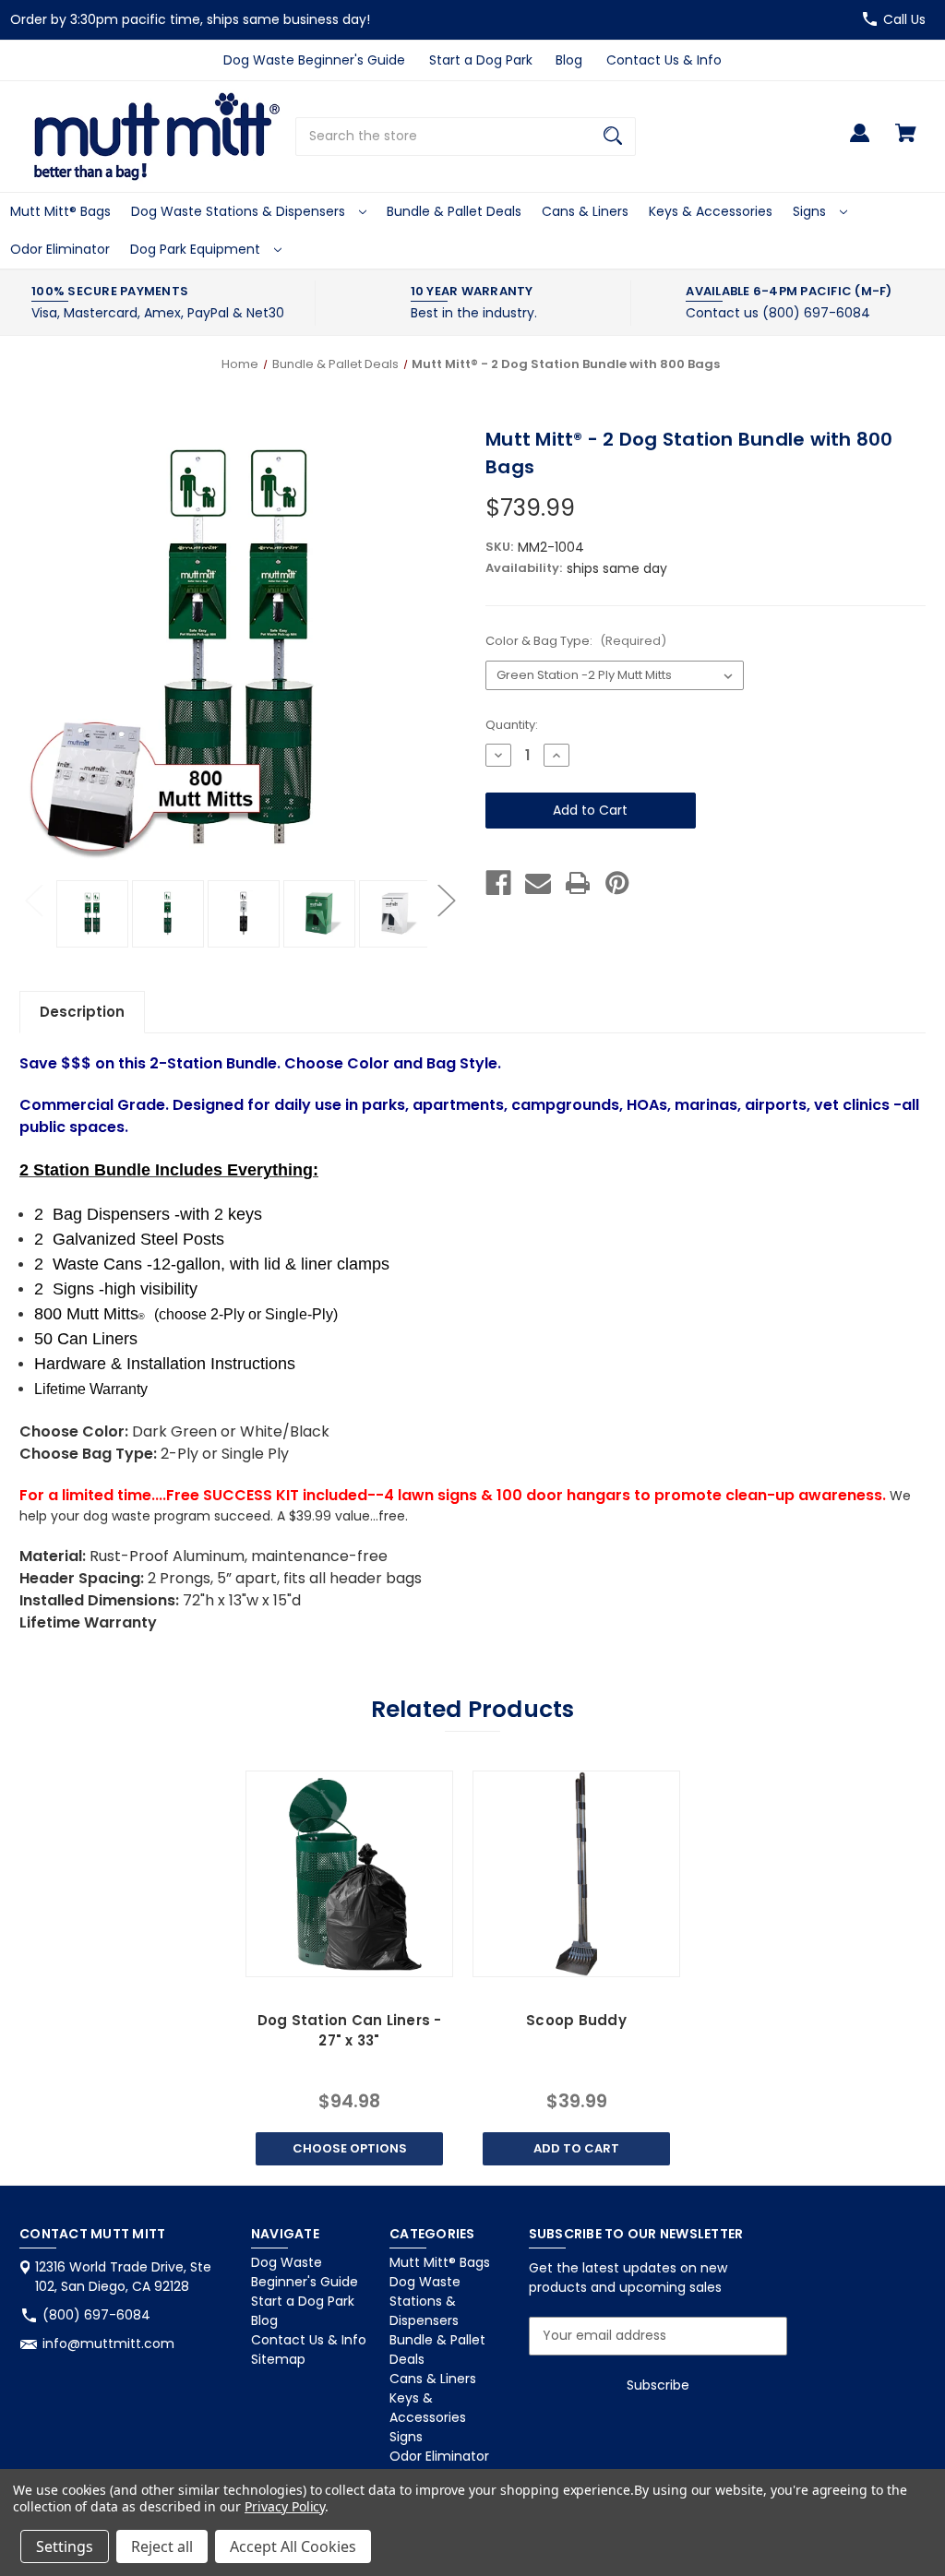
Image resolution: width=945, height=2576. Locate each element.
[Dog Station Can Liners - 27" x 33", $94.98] (349, 1874)
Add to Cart (576, 2148)
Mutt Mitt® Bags (60, 211)
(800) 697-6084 (96, 2315)
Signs (811, 211)
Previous (33, 900)
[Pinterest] (617, 883)
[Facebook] (498, 883)
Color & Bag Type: (576, 641)
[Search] (613, 137)
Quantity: (512, 725)
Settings (65, 2546)
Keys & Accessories (711, 211)
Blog (569, 60)
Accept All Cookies (293, 2546)
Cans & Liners (585, 211)
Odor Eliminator (60, 249)
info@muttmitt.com (108, 2343)
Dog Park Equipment (197, 249)
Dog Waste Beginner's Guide (314, 60)
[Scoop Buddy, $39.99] (576, 1874)
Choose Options (350, 2148)
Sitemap (278, 2359)
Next (446, 900)
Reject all (162, 2546)
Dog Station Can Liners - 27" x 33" (350, 2031)
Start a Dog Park (481, 60)
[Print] (578, 883)
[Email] (538, 883)
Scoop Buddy (576, 2020)
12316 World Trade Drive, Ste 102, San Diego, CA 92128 (123, 2277)
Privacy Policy (285, 2506)
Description (82, 1012)
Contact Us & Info (664, 60)
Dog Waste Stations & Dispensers (240, 211)
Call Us (904, 19)
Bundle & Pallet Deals (454, 211)
